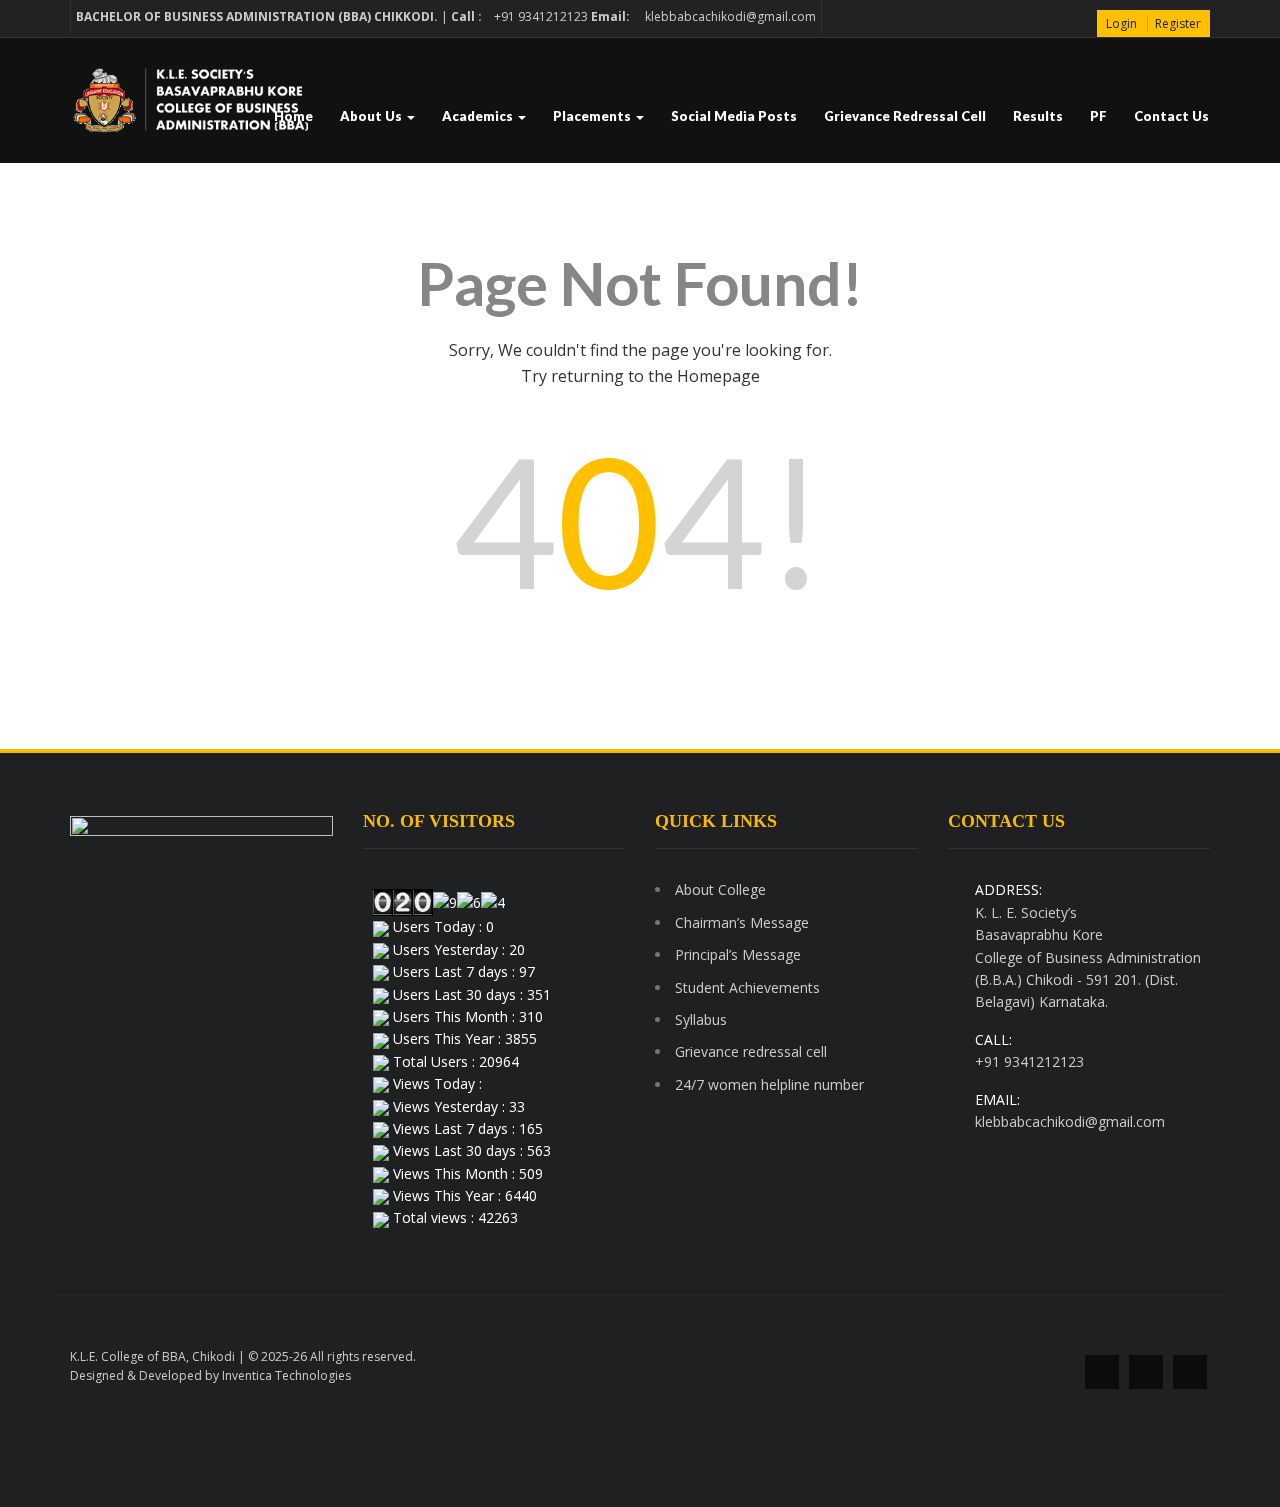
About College (720, 889)
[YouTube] (1146, 1372)
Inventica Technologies (286, 1375)
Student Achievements (747, 987)
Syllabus (701, 1019)
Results (1038, 116)
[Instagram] (1190, 1372)
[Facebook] (1102, 1372)
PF (1098, 116)
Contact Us (1171, 116)
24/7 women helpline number (769, 1084)
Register (1178, 23)
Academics (479, 116)
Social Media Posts (734, 116)
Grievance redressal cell (905, 116)
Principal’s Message (738, 954)
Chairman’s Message (742, 922)
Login (1121, 23)
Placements (593, 116)
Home (293, 116)
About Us (372, 116)
